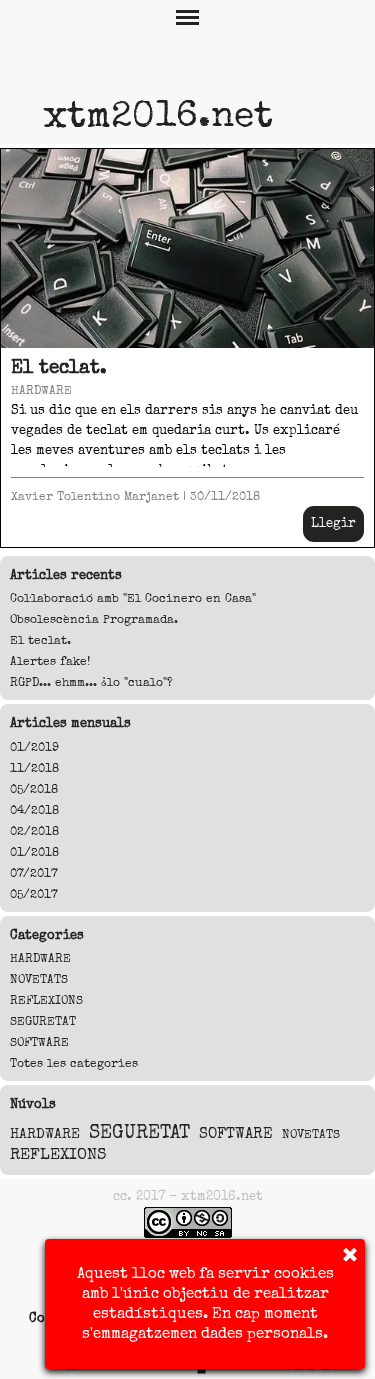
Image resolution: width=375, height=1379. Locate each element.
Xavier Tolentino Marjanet (95, 496)
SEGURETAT (43, 1021)
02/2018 (34, 831)
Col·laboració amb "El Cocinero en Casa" (133, 598)
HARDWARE (41, 390)
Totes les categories (74, 1063)
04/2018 (34, 810)
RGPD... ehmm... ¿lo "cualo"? (91, 682)
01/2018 (34, 852)
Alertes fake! (50, 661)
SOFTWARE (39, 1042)
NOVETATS (39, 979)
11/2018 (34, 768)
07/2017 (34, 873)
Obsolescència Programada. (94, 619)
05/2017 (34, 894)
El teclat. (59, 367)
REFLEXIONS (46, 1000)
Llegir (333, 523)
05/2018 (34, 789)
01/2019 (34, 747)
